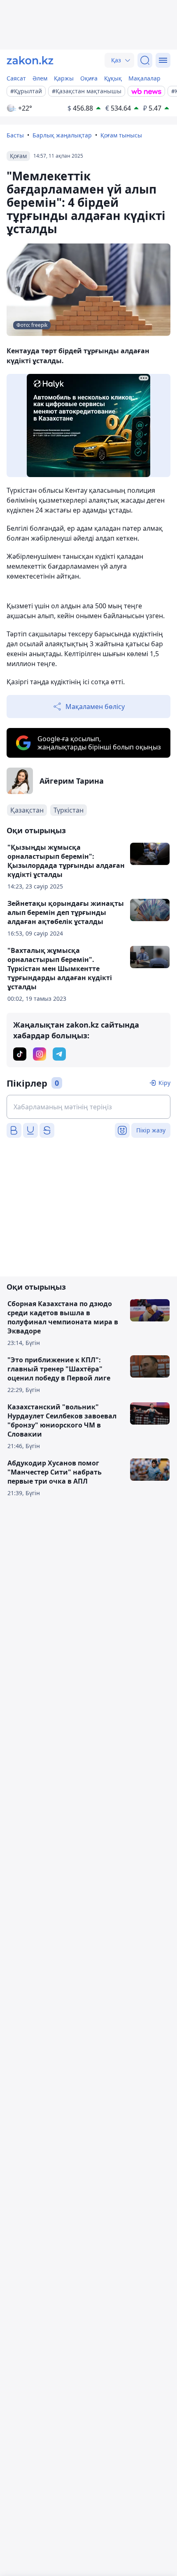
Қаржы (64, 78)
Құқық (113, 78)
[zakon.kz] (30, 60)
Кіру (164, 1083)
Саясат (16, 78)
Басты (15, 135)
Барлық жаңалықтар (62, 135)
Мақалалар (144, 78)
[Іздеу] (145, 60)
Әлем (40, 78)
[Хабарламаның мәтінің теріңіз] (88, 1107)
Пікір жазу (151, 1130)
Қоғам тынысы (121, 135)
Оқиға (89, 78)
